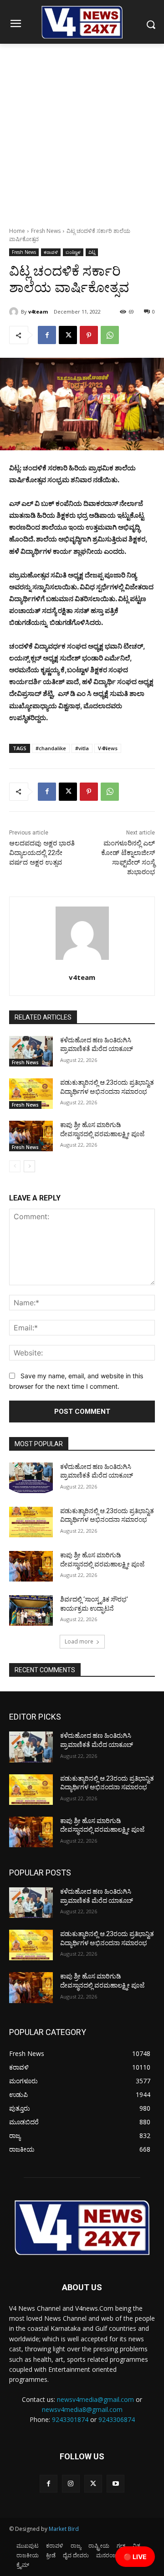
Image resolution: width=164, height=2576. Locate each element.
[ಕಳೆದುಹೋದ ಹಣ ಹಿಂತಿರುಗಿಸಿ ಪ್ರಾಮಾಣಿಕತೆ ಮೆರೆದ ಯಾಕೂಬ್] (31, 1051)
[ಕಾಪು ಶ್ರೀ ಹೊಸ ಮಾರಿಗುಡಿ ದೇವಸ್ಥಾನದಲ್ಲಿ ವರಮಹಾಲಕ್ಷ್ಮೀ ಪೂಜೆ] (31, 1136)
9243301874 (70, 2419)
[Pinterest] (89, 335)
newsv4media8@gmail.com (82, 2409)
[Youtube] (115, 2484)
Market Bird (64, 2529)
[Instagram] (71, 2484)
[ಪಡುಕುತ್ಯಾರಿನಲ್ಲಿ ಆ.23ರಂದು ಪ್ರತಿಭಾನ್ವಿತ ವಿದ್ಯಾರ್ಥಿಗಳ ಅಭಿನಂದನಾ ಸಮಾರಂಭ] (31, 1094)
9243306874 (117, 2419)
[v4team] (15, 312)
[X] (68, 335)
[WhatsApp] (110, 335)
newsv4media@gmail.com (95, 2399)
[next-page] (29, 1166)
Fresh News (46, 231)
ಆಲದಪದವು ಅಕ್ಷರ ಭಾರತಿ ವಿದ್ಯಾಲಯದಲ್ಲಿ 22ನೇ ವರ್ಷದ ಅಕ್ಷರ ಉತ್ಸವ (42, 853)
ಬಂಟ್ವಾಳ (73, 252)
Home (17, 231)
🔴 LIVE (135, 2557)
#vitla (82, 748)
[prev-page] (15, 1166)
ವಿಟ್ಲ (92, 252)
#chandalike (51, 748)
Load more (79, 1641)
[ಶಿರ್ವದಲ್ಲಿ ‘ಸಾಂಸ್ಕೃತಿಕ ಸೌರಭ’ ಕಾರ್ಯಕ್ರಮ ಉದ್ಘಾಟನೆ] (31, 1610)
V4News (108, 748)
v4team (38, 312)
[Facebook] (47, 335)
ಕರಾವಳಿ (51, 252)
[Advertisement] (82, 130)
